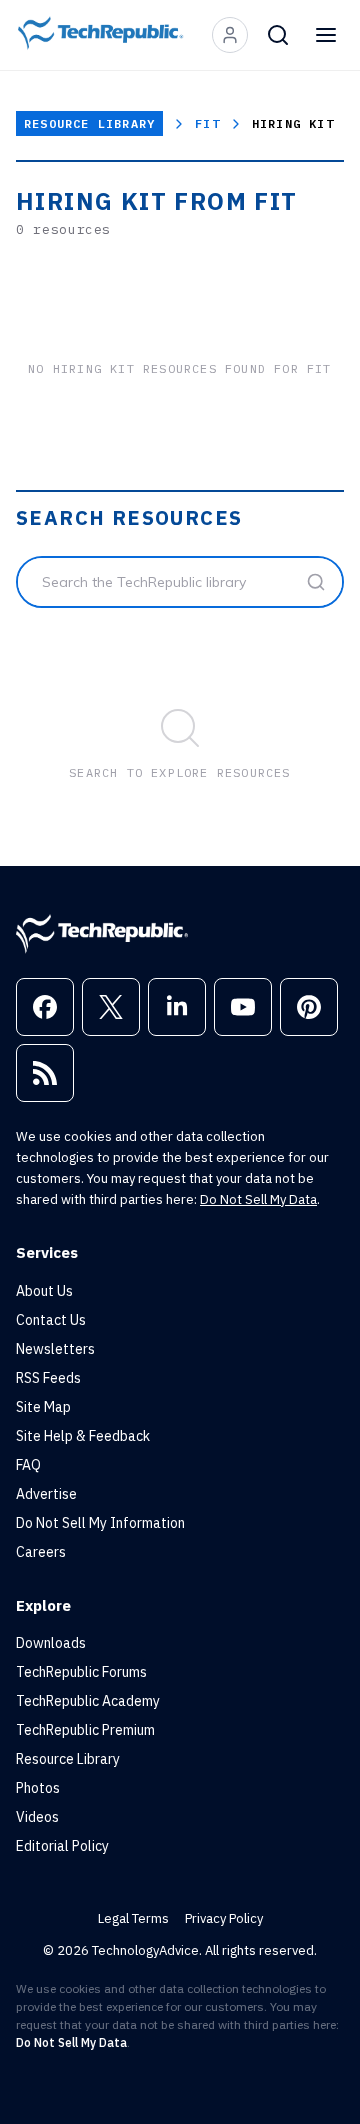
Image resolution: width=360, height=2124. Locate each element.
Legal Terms (133, 1918)
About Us (44, 1291)
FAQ (28, 1465)
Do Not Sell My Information (100, 1523)
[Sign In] (230, 35)
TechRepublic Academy (88, 1701)
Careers (41, 1552)
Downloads (51, 1643)
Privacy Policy (224, 1918)
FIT (207, 123)
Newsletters (55, 1349)
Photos (38, 1788)
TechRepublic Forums (81, 1672)
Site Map (43, 1407)
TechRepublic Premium (85, 1730)
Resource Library (89, 123)
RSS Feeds (48, 1378)
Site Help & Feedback (83, 1436)
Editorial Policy (62, 1846)
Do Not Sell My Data (258, 1199)
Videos (37, 1817)
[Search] (278, 35)
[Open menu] (326, 35)
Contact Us (51, 1320)
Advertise (46, 1494)
